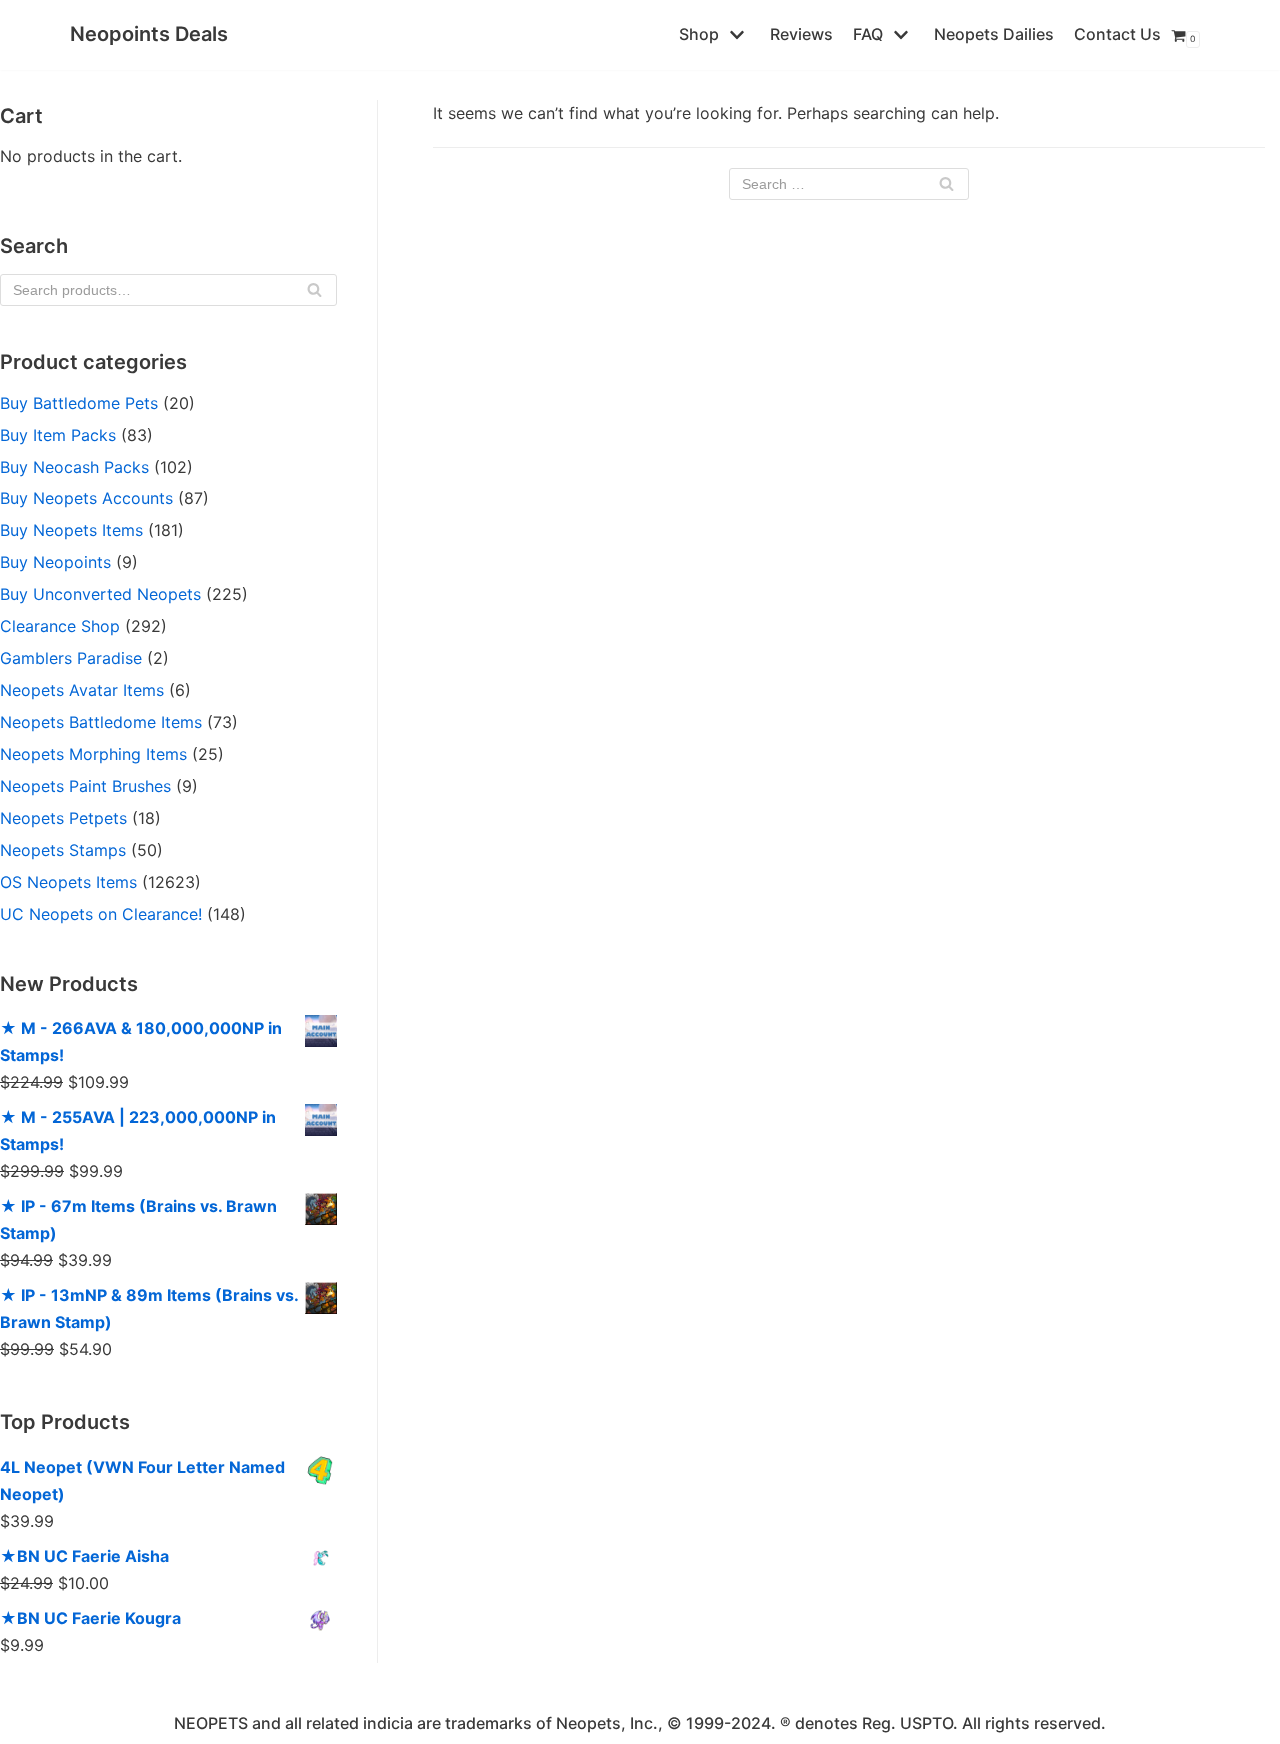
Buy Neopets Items (71, 530)
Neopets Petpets (63, 818)
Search (314, 294)
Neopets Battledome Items (101, 722)
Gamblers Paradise (71, 658)
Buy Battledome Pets (79, 403)
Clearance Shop (60, 626)
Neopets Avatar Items (82, 690)
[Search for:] (849, 184)
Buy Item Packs (58, 435)
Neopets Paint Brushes (85, 786)
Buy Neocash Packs (74, 467)
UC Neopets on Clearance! (101, 914)
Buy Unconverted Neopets (100, 594)
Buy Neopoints (55, 562)
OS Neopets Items (68, 882)
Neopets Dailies (994, 34)
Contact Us (1117, 34)
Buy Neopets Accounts (86, 498)
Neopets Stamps (63, 850)
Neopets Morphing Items (93, 754)
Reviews (801, 34)
